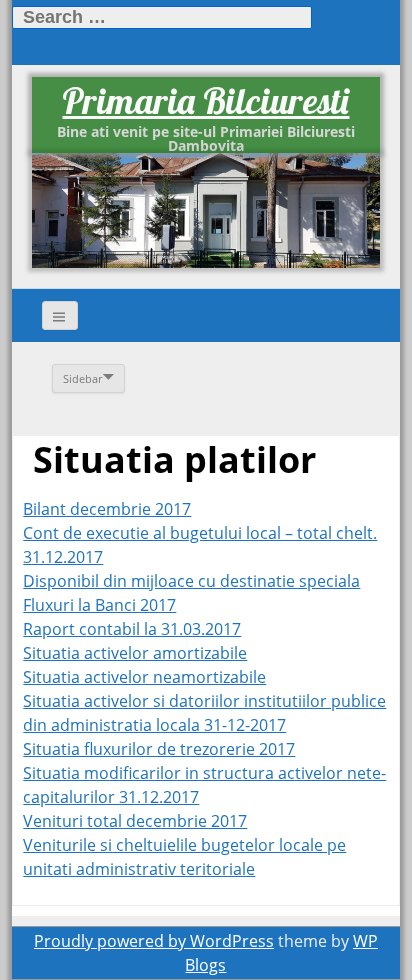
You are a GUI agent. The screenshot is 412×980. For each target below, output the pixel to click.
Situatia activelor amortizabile (135, 653)
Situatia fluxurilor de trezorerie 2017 (159, 749)
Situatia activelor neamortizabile (144, 677)
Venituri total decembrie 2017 (135, 821)
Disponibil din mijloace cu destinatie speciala (191, 581)
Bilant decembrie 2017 (107, 509)
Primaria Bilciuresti (205, 100)
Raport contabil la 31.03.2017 (132, 629)
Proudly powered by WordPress (154, 941)
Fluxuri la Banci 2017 (99, 605)
